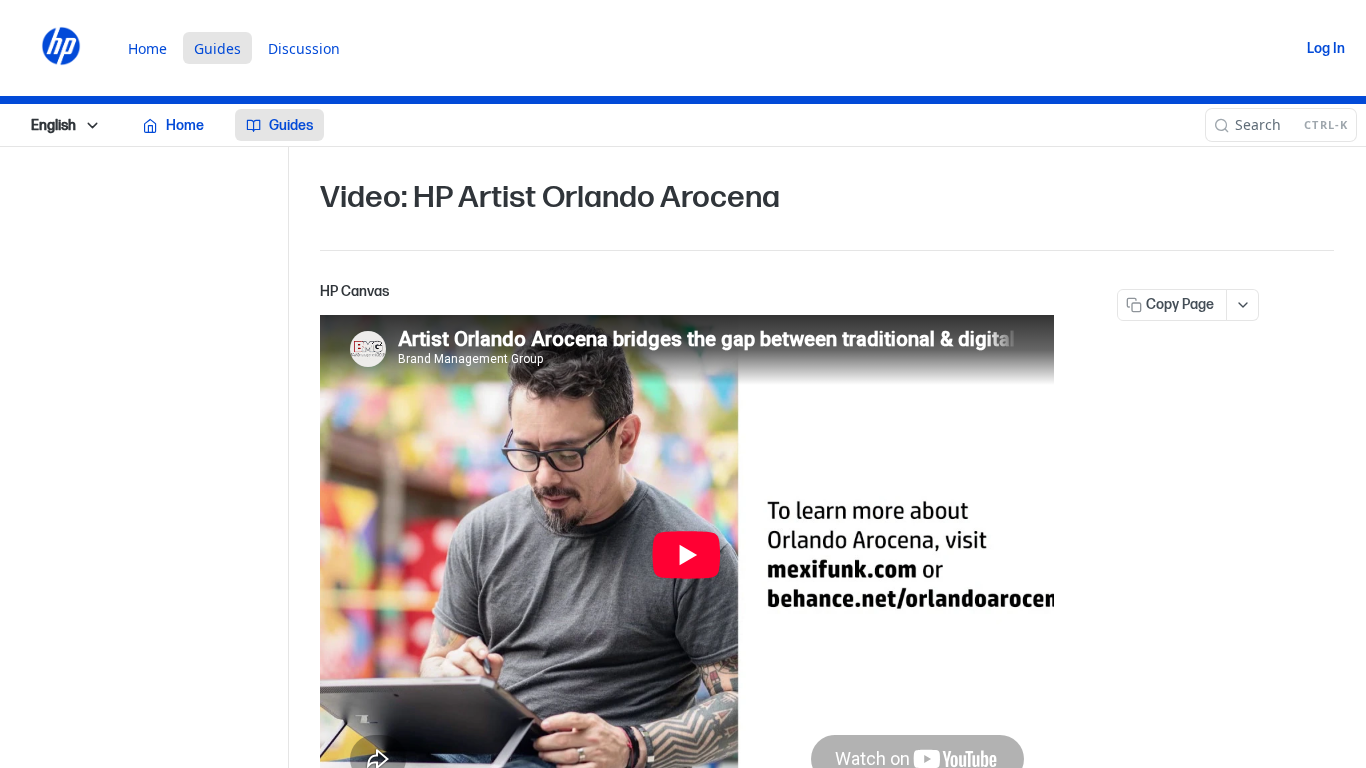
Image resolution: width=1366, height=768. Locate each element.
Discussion (304, 48)
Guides (217, 48)
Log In (1326, 48)
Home (147, 48)
